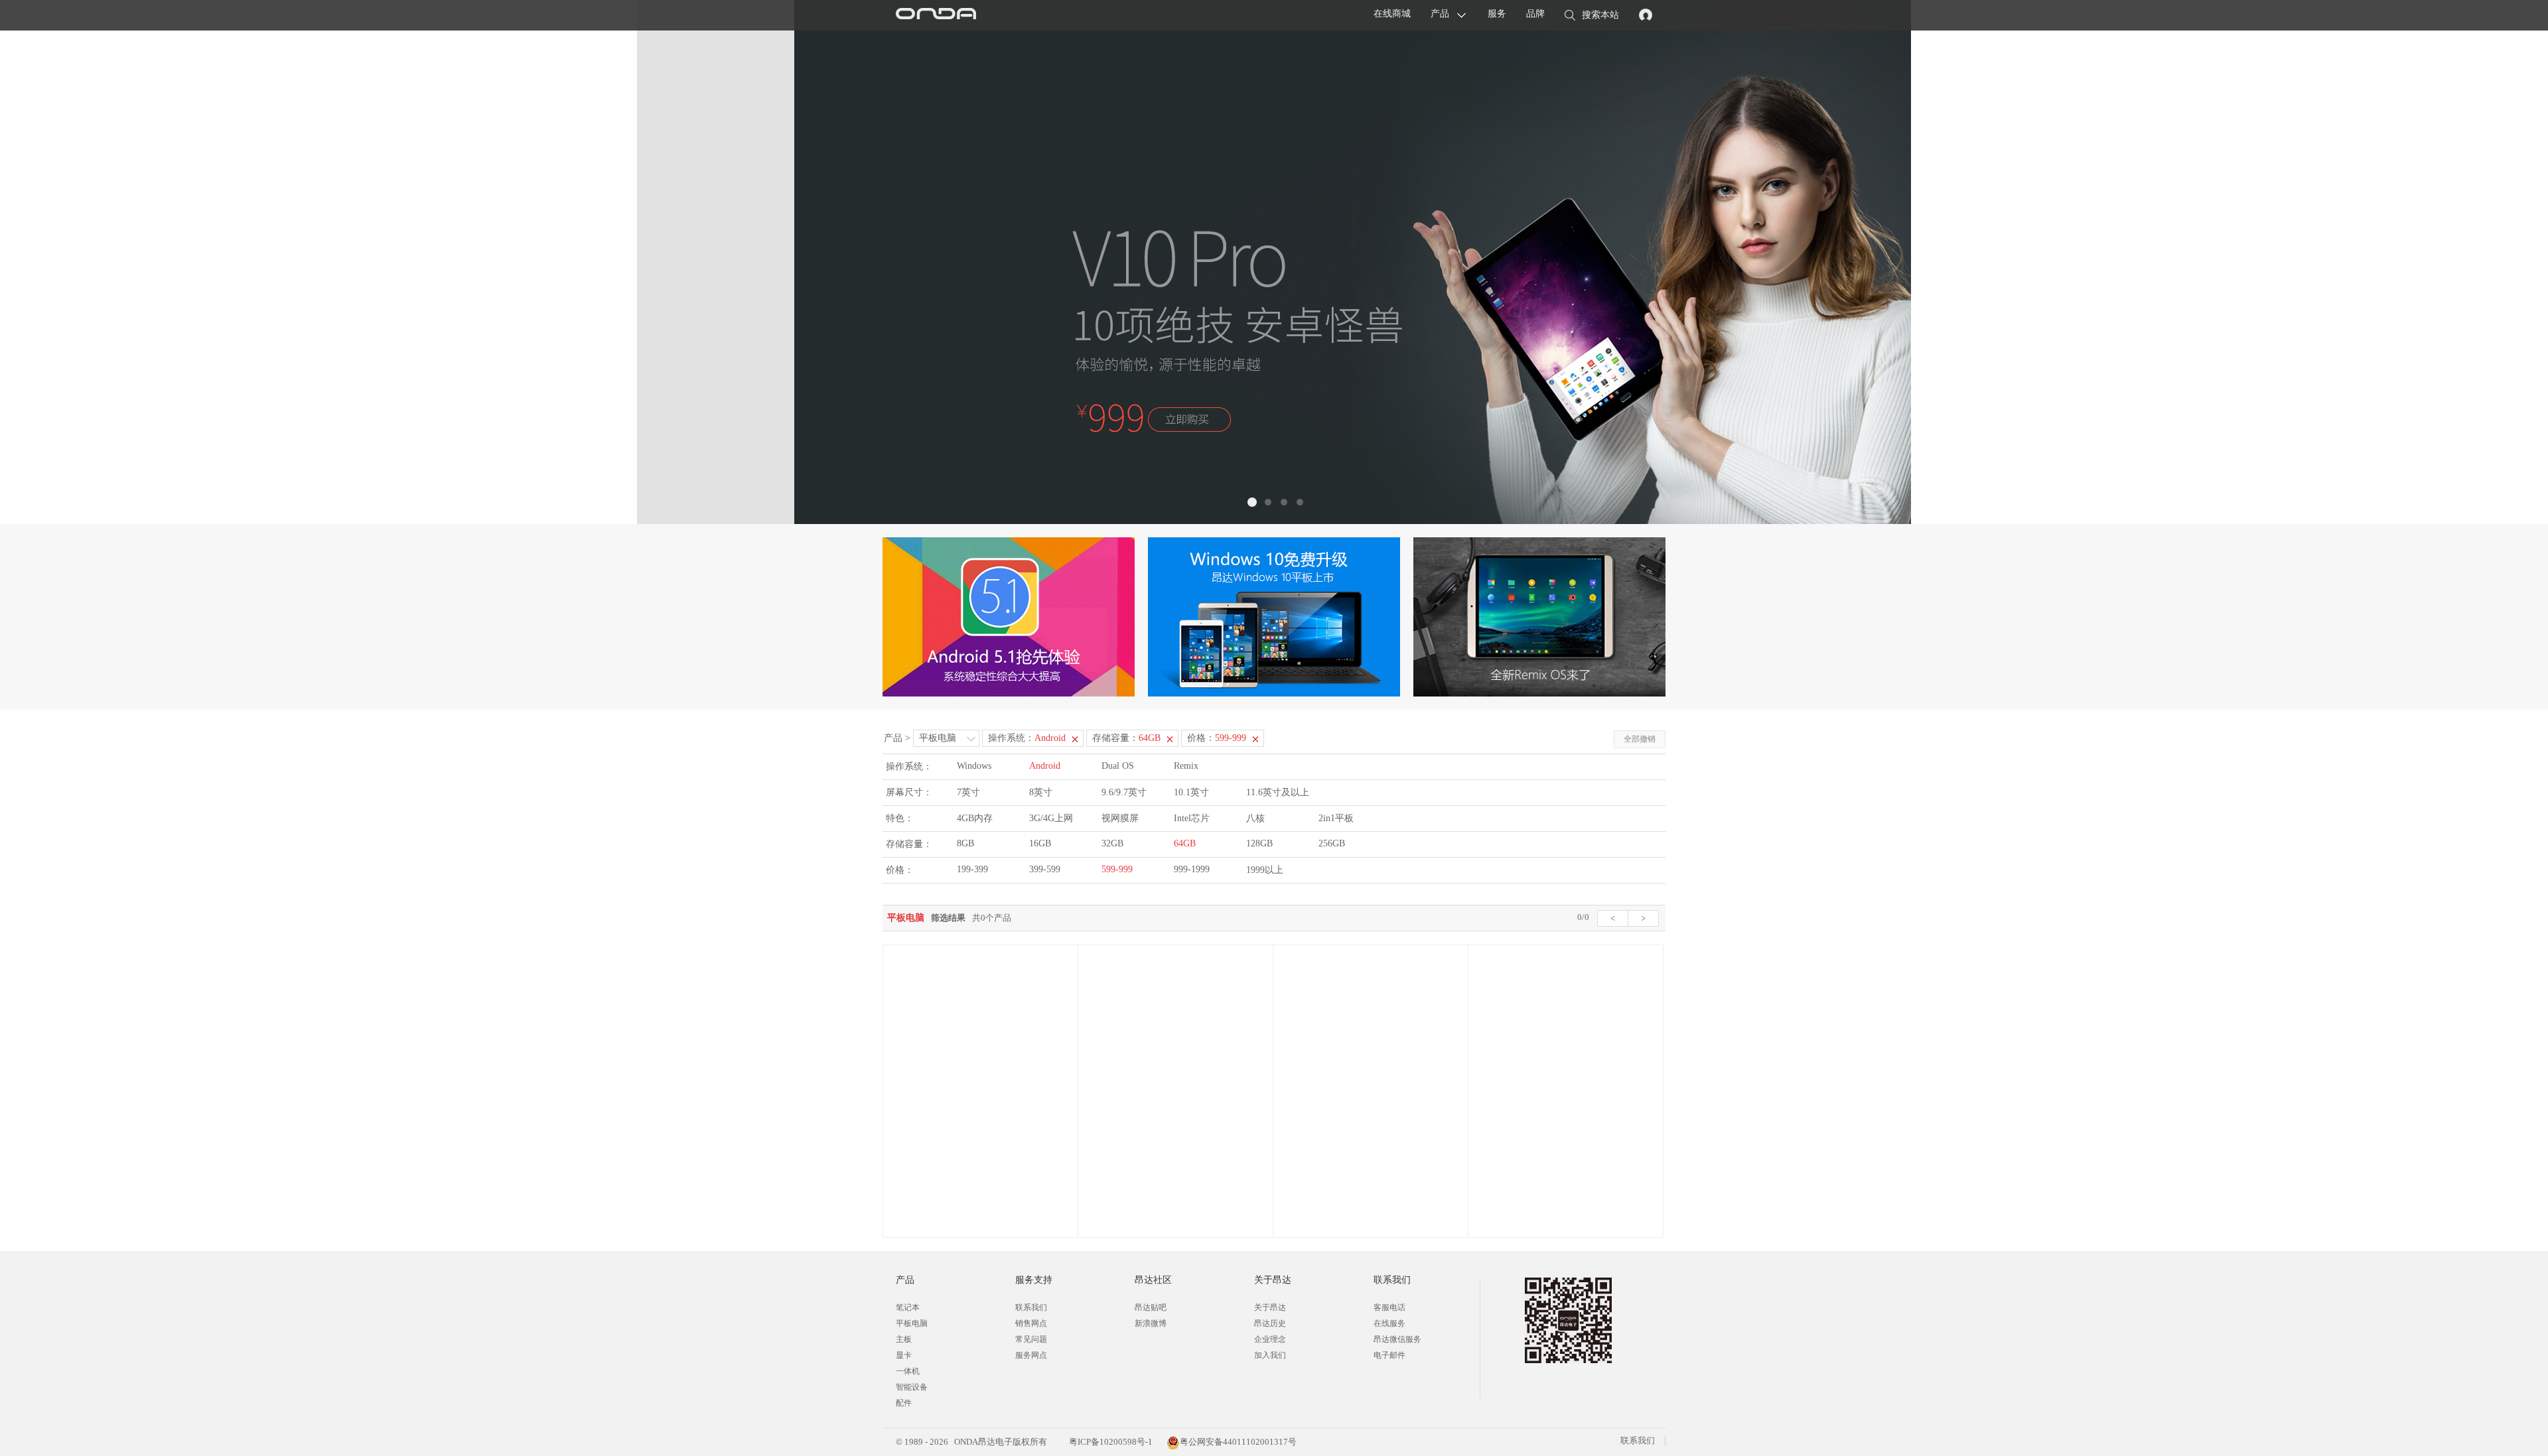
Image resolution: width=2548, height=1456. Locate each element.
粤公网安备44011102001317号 (1238, 1442)
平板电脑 (938, 738)
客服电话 (1389, 1307)
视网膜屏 (1120, 818)
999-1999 (1192, 869)
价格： (1217, 738)
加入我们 (1270, 1355)
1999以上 (1265, 870)
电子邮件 (1389, 1355)
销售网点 (1031, 1323)
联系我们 (1031, 1307)
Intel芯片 (1192, 818)
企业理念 (1270, 1339)
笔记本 (908, 1307)
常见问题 (1031, 1339)
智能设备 (912, 1387)
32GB (1112, 843)
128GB (1259, 843)
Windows (974, 766)
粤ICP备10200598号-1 (1110, 1442)
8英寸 (1041, 792)
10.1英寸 (1191, 792)
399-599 (1045, 869)
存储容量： (1126, 738)
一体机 (908, 1371)
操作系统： (1027, 738)
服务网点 (1031, 1355)
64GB (1185, 843)
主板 (904, 1339)
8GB (965, 843)
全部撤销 (1640, 739)
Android (1045, 766)
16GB (1040, 843)
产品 (1440, 14)
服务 (1497, 14)
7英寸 (968, 792)
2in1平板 (1336, 818)
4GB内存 (975, 818)
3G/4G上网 (1051, 818)
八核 (1255, 818)
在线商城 (1392, 14)
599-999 (1117, 869)
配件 (904, 1403)
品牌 (1535, 14)
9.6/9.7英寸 (1124, 792)
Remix (1186, 766)
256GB (1332, 843)
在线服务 (1389, 1323)
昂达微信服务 (1397, 1339)
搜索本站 (1600, 15)
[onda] (936, 15)
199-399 (972, 869)
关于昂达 (1270, 1307)
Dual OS (1118, 766)
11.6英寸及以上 (1278, 792)
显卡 (904, 1355)
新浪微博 (1151, 1323)
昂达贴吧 (1151, 1307)
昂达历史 (1270, 1323)
